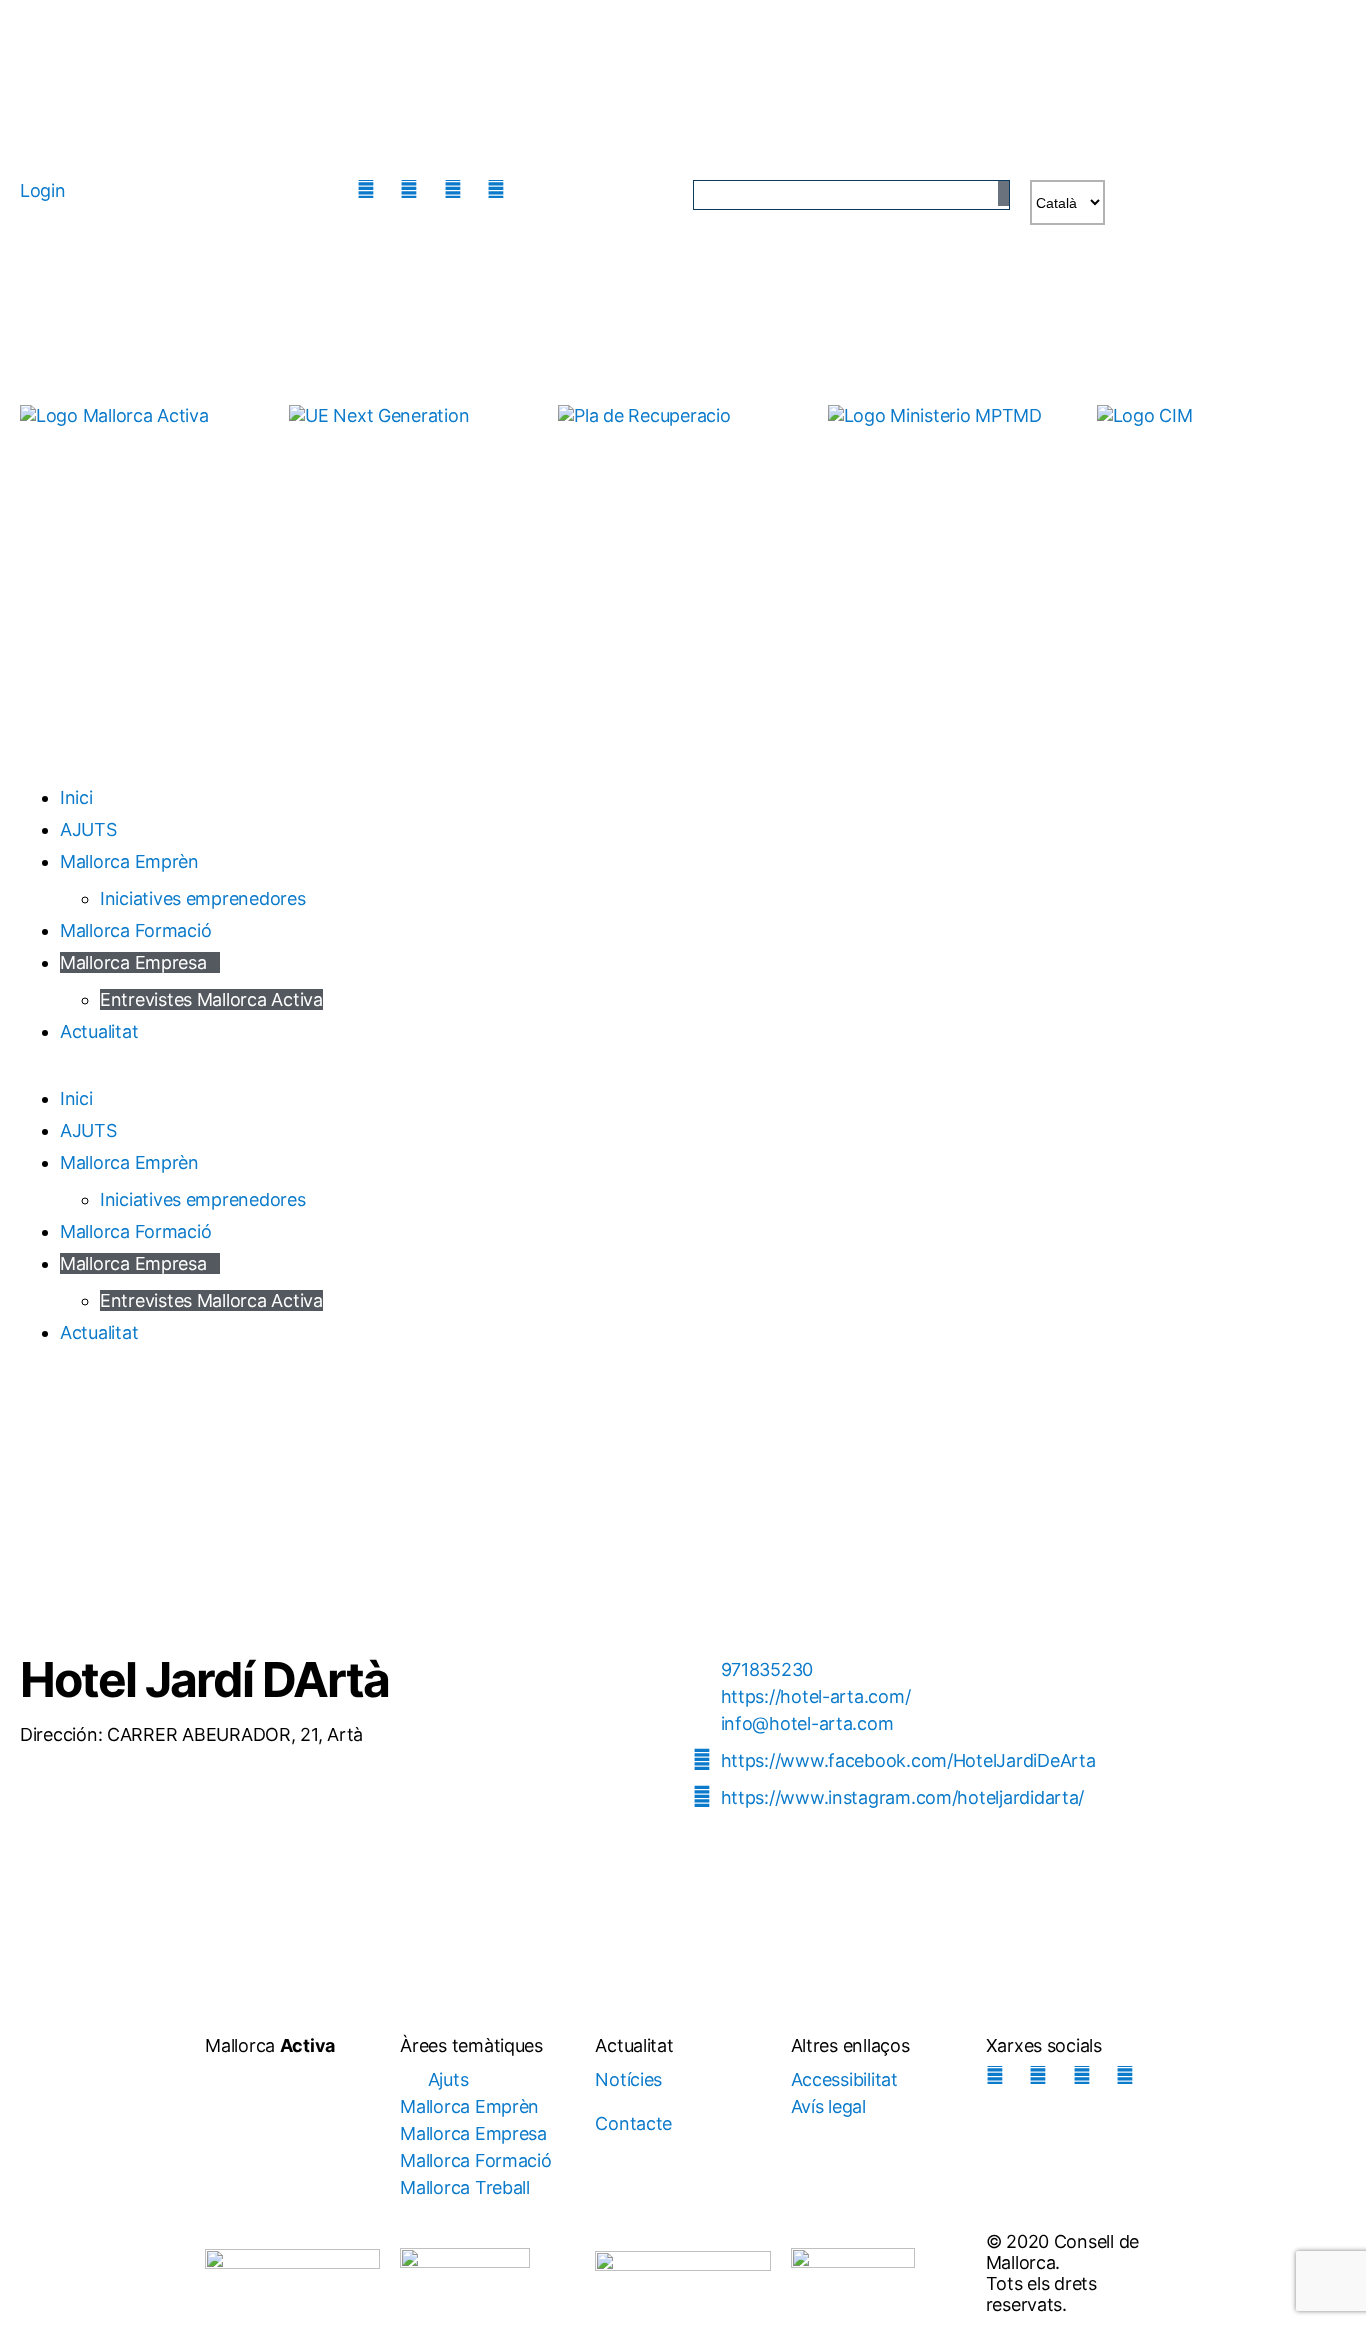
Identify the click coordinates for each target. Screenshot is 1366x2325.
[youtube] (501, 189)
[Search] (1003, 193)
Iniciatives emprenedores (203, 898)
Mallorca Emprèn (129, 861)
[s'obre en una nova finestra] (413, 437)
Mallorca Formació (135, 930)
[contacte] (545, 189)
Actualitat (99, 1031)
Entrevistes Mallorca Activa (211, 999)
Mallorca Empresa (133, 962)
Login (43, 190)
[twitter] (458, 189)
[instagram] (371, 189)
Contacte (633, 2123)
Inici (76, 797)
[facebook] (414, 189)
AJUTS (88, 829)
